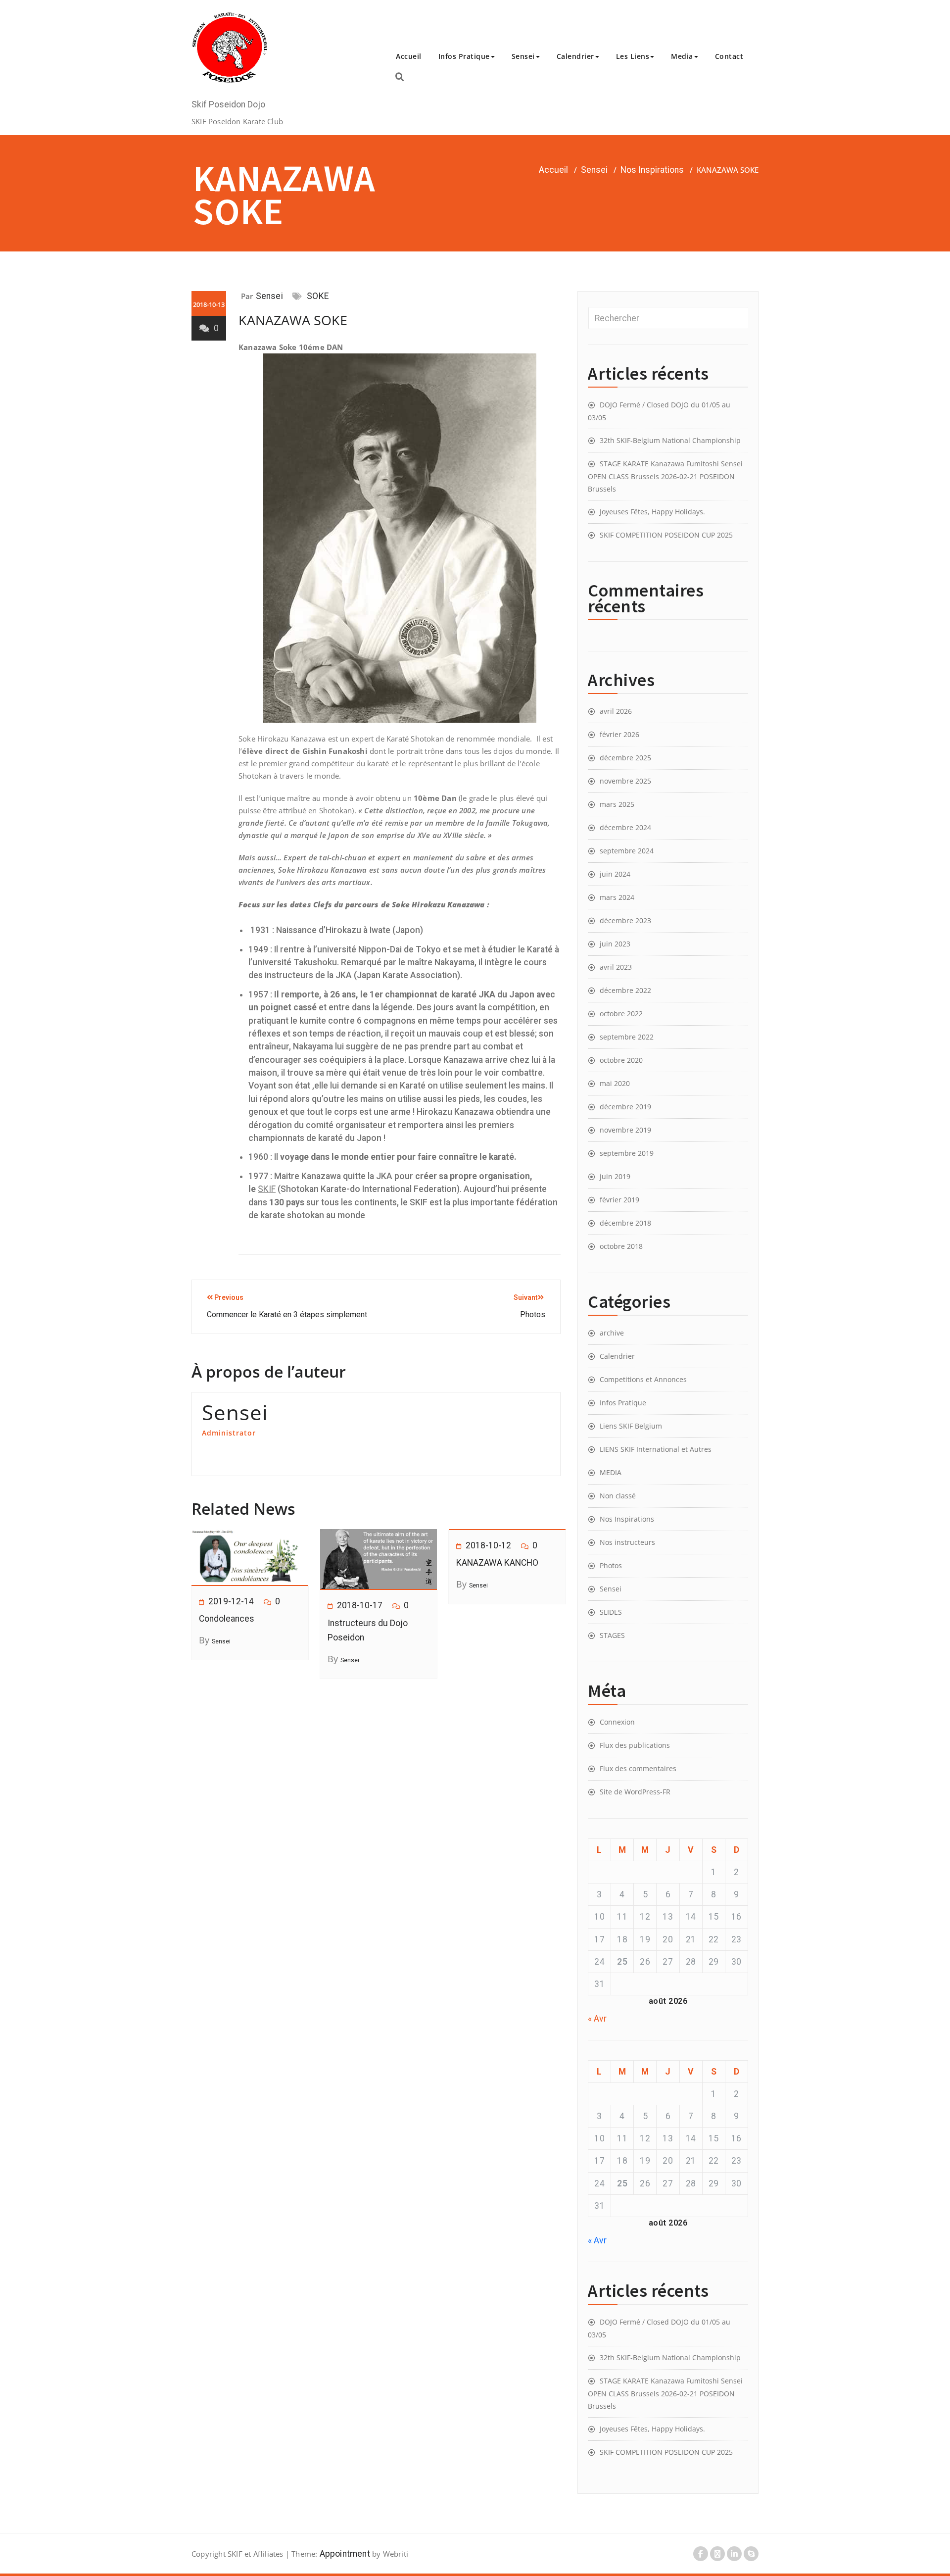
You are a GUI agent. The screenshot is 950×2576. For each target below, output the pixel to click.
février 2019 (619, 1200)
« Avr (597, 2019)
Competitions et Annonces (643, 1379)
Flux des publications (635, 1745)
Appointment (343, 2554)
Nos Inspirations (652, 170)
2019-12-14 (231, 1601)
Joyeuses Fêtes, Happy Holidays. (652, 512)
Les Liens (633, 56)
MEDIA (611, 1472)
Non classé (618, 1496)
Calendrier (575, 56)
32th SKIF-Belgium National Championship (670, 440)
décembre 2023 (625, 920)
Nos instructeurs (627, 1542)
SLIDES (611, 1612)
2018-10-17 (360, 1605)
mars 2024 (617, 897)
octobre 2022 (621, 1014)
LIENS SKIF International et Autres (656, 1449)
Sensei (523, 56)
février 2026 (619, 734)
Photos (611, 1565)
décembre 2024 (625, 827)
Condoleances (227, 1619)
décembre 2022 (625, 990)
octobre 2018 (621, 1246)
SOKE (318, 296)
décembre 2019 (625, 1107)
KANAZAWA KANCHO (497, 1563)
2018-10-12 (488, 1545)
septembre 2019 (627, 1153)
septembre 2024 (627, 851)
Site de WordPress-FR (635, 1792)
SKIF (267, 1189)
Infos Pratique (464, 56)
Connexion (617, 1722)
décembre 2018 (625, 1223)
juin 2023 (615, 944)
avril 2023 (616, 967)
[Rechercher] (400, 77)
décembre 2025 (625, 758)
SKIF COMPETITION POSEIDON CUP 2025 (666, 535)
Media (682, 56)
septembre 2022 (627, 1037)
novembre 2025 (625, 781)
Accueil (409, 56)
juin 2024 (615, 874)
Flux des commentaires (638, 1768)
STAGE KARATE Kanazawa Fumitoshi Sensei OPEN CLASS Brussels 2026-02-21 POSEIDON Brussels (665, 476)
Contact (729, 56)
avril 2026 (616, 711)
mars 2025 (617, 804)
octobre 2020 (621, 1060)
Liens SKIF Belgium (631, 1426)
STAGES (612, 1635)
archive (612, 1333)
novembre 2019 (625, 1130)
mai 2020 (615, 1083)
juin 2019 (615, 1176)
